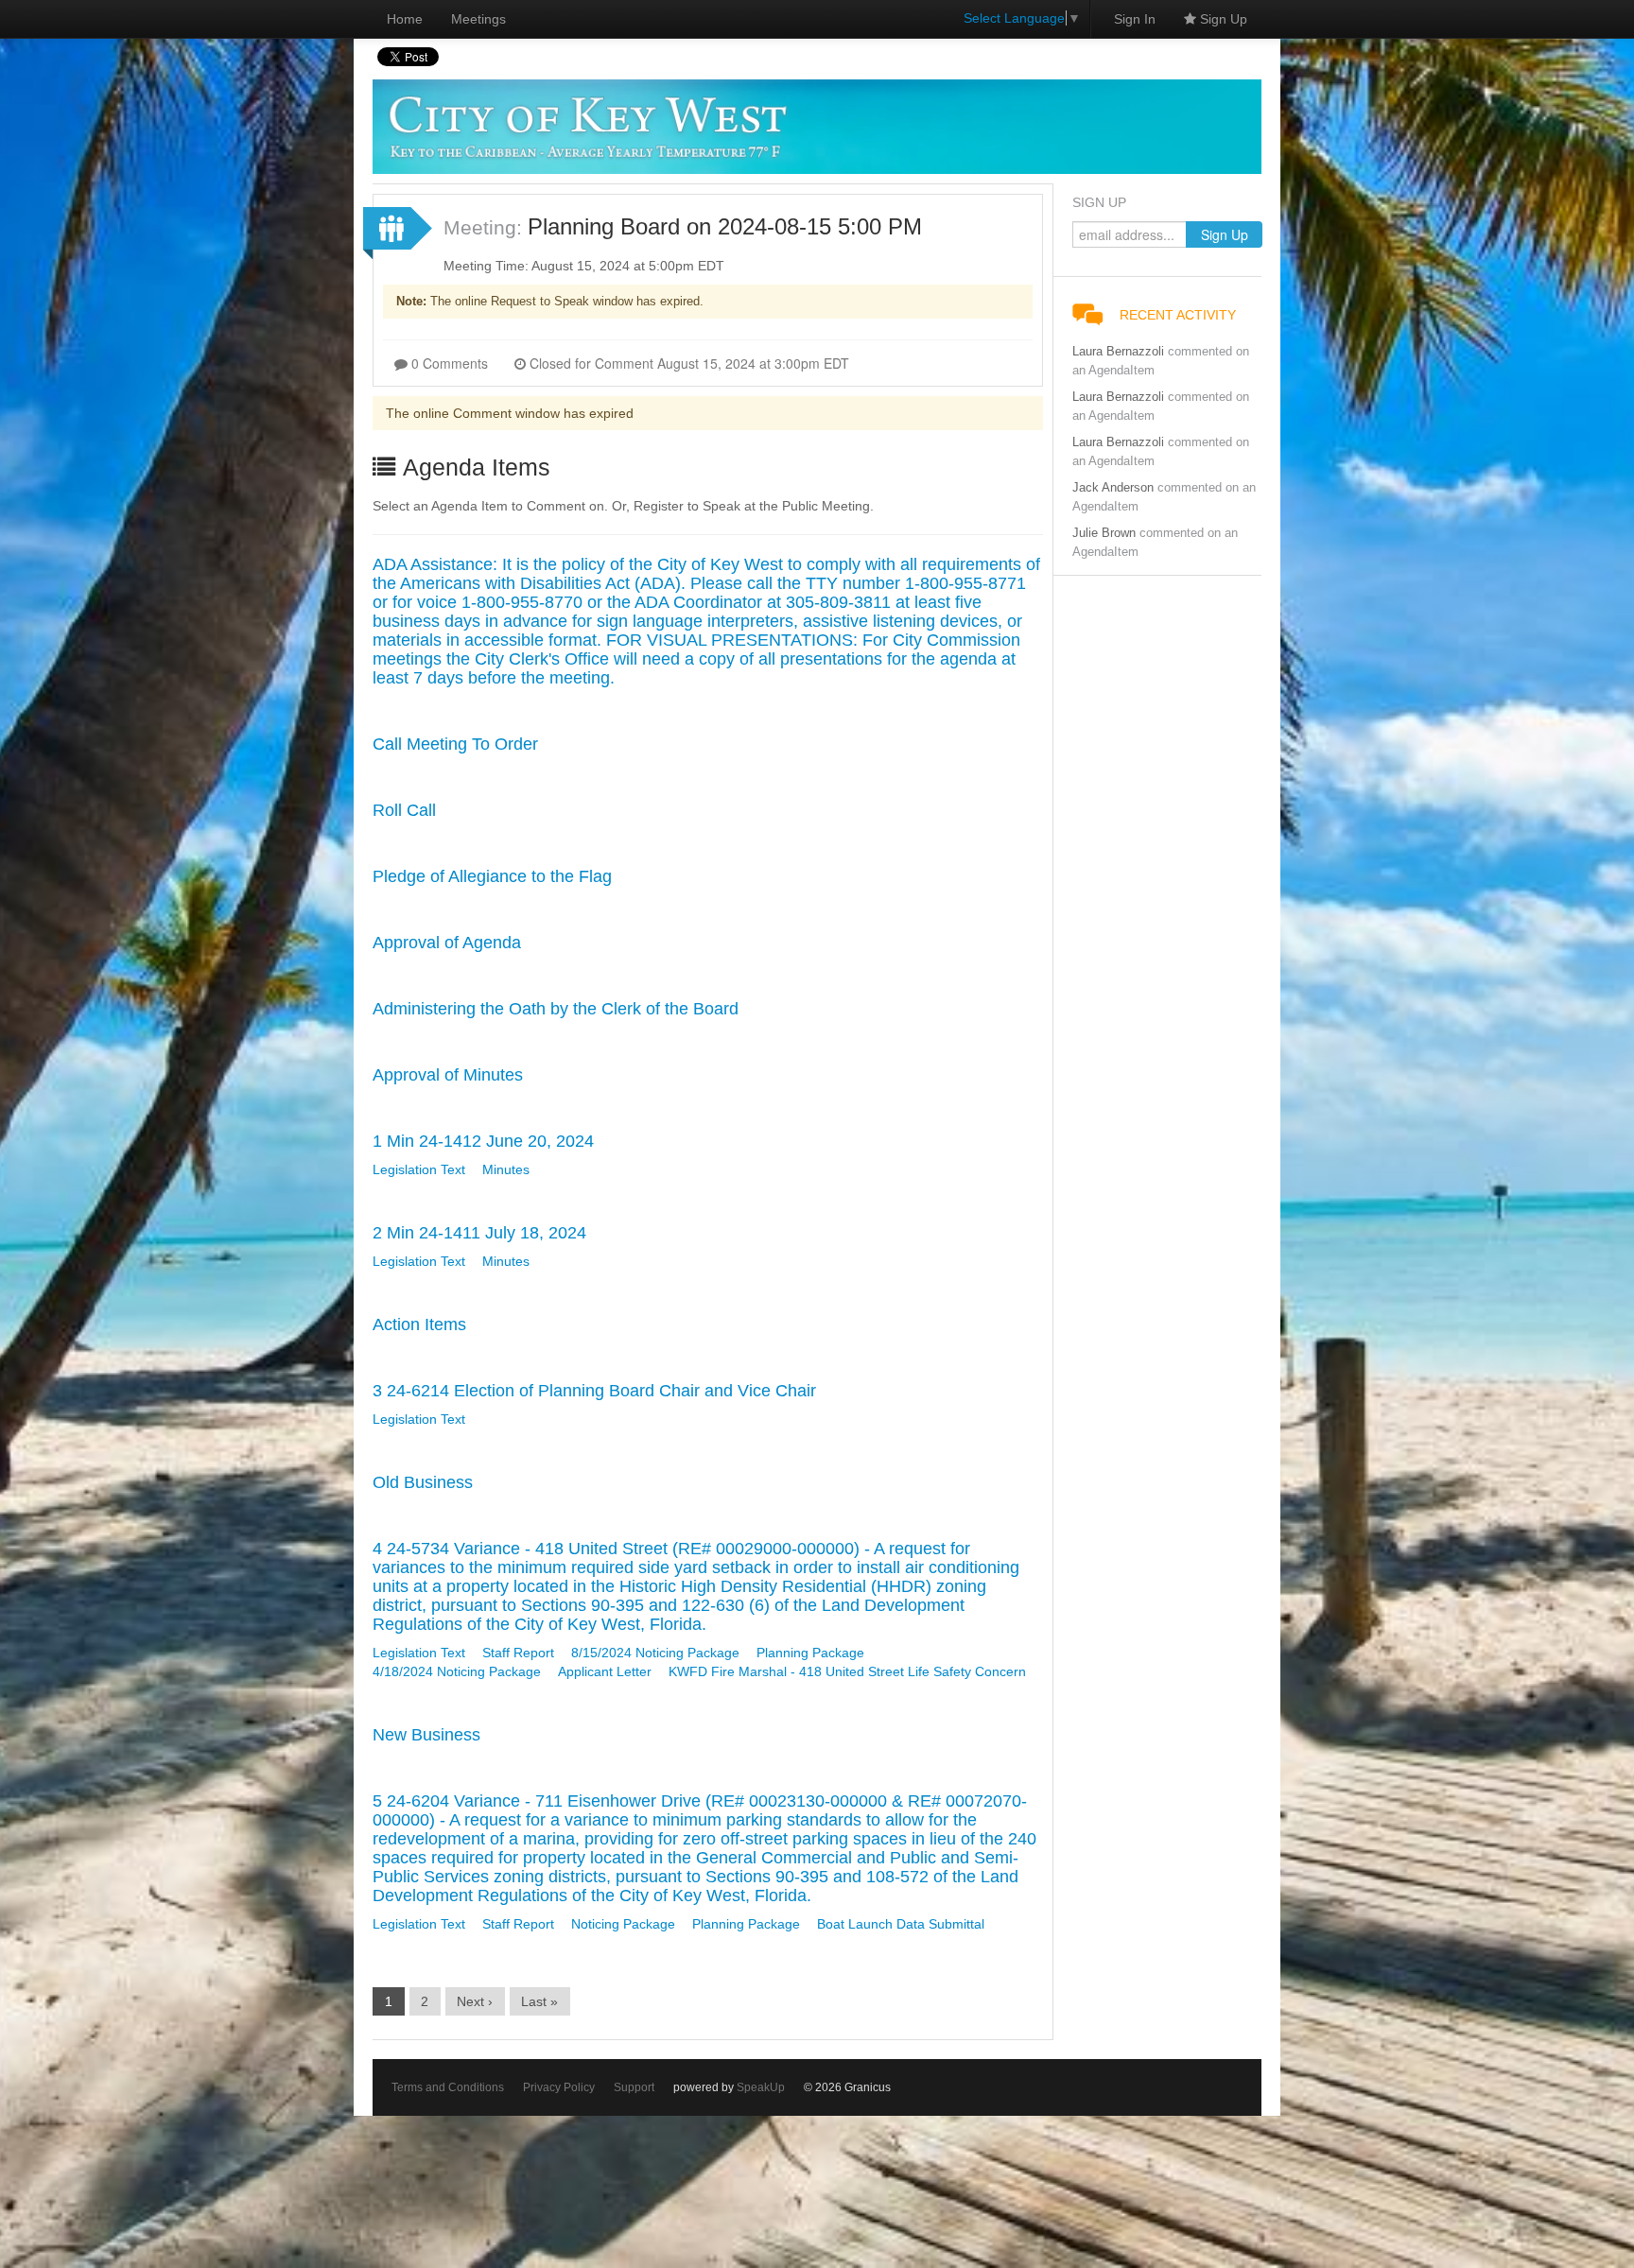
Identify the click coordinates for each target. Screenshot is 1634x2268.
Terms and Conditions (448, 2087)
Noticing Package (623, 1924)
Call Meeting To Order (455, 744)
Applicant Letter (605, 1671)
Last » (539, 2001)
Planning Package (810, 1653)
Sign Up (1222, 19)
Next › (475, 2001)
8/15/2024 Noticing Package (655, 1653)
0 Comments (448, 363)
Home (405, 19)
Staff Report (518, 1653)
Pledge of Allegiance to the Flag (492, 876)
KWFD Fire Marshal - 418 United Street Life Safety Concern (847, 1671)
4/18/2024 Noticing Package (457, 1671)
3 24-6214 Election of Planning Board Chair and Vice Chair (594, 1391)
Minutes (506, 1169)
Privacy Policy (559, 2087)
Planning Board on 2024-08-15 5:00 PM (725, 226)
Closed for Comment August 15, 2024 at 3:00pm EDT (687, 363)
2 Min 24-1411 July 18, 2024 (479, 1233)
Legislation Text (419, 1169)
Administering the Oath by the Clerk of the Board (556, 1009)
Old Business (423, 1482)
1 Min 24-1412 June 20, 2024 (483, 1141)
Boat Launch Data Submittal (901, 1924)
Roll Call (404, 810)
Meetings (478, 19)
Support (634, 2087)
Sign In (1135, 19)
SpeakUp (761, 2087)
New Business (426, 1735)
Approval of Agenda (447, 943)
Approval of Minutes (448, 1075)
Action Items (419, 1324)
